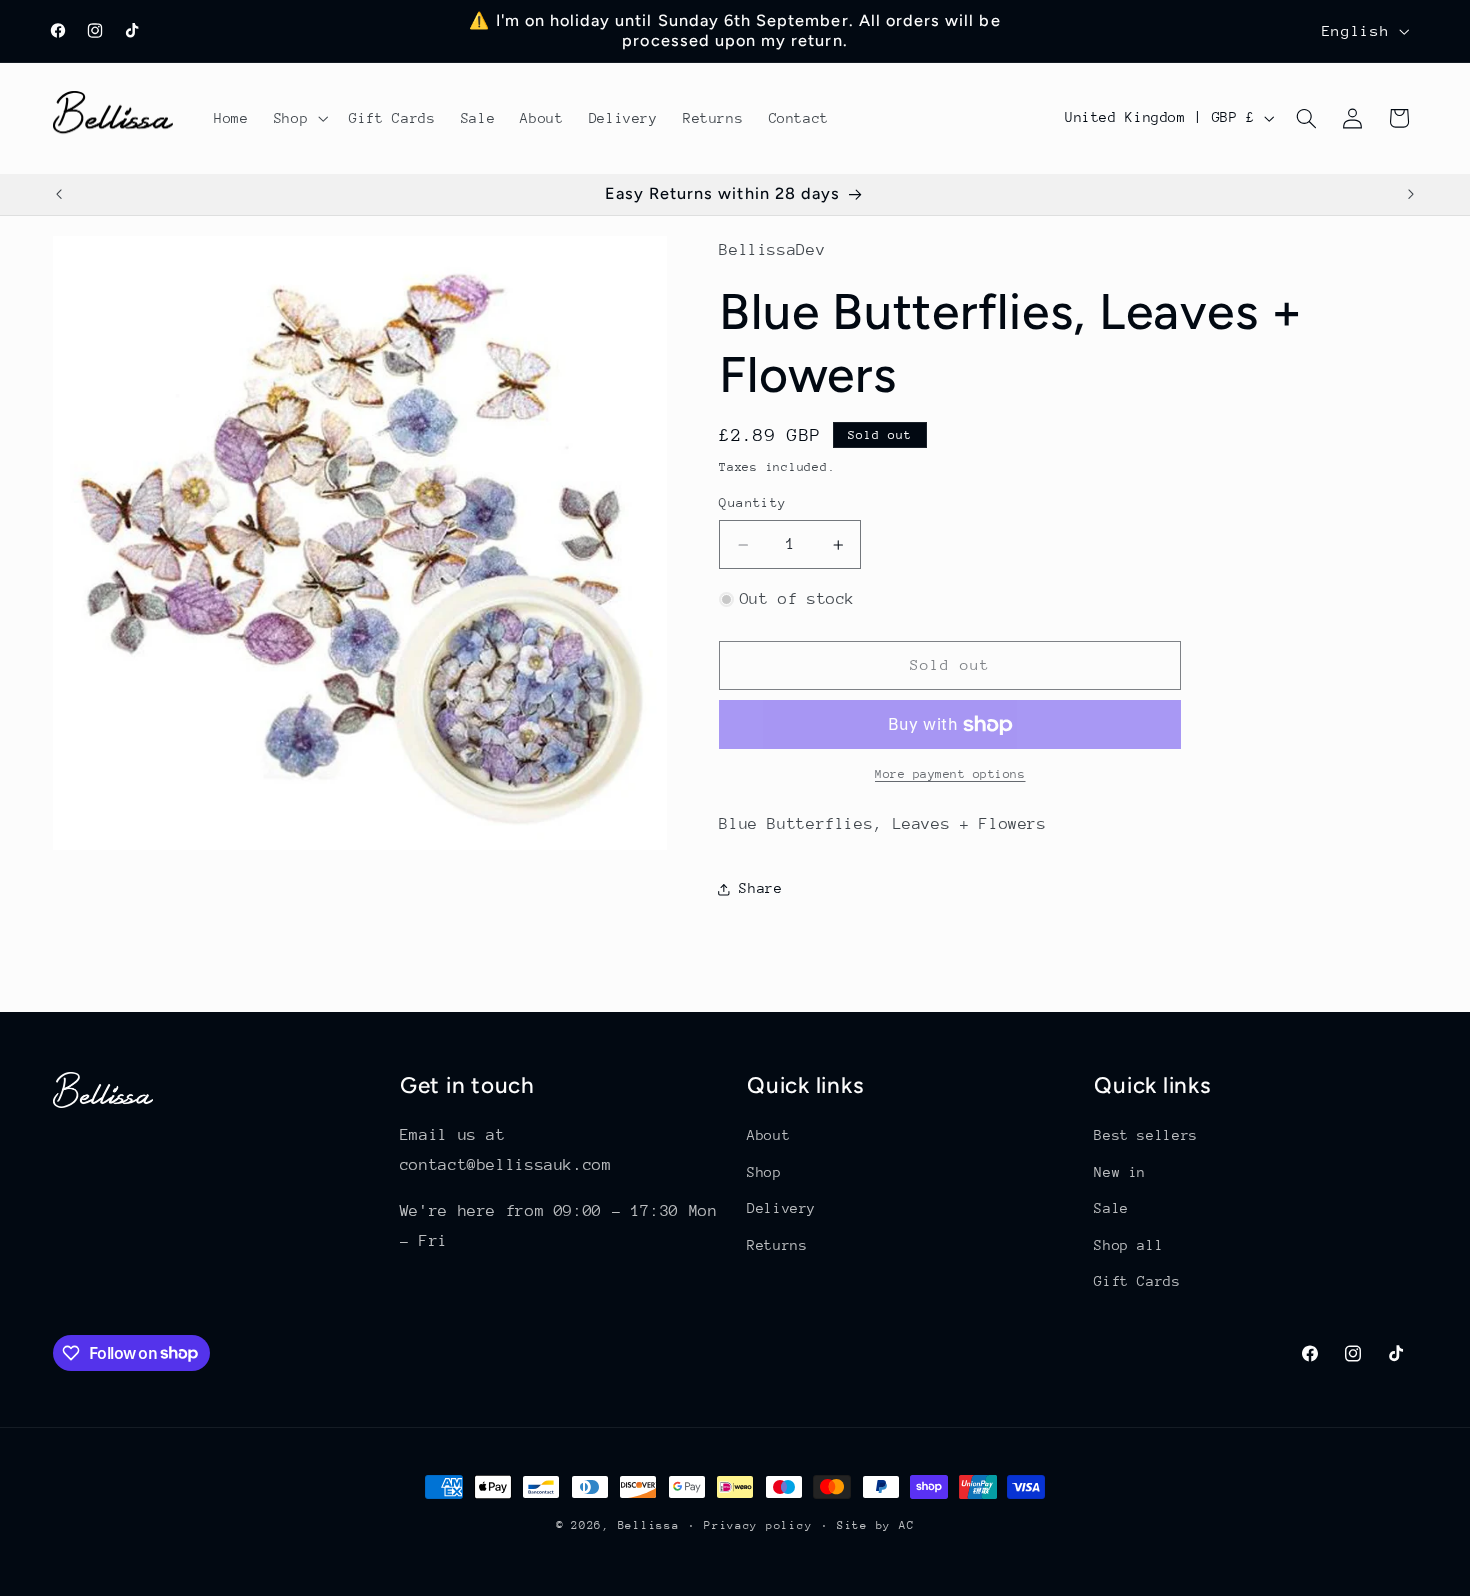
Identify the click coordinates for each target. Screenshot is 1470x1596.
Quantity (752, 503)
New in (1120, 1172)
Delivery (781, 1208)
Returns (777, 1245)
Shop (764, 1172)
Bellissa (649, 1525)
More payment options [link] (950, 775)
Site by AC (875, 1525)
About (768, 1135)
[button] (298, 118)
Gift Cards (1137, 1281)
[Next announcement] (1411, 195)
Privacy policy (758, 1525)
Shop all (1128, 1245)
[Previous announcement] (59, 195)
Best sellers (1146, 1135)
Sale (1111, 1208)
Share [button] (760, 888)
